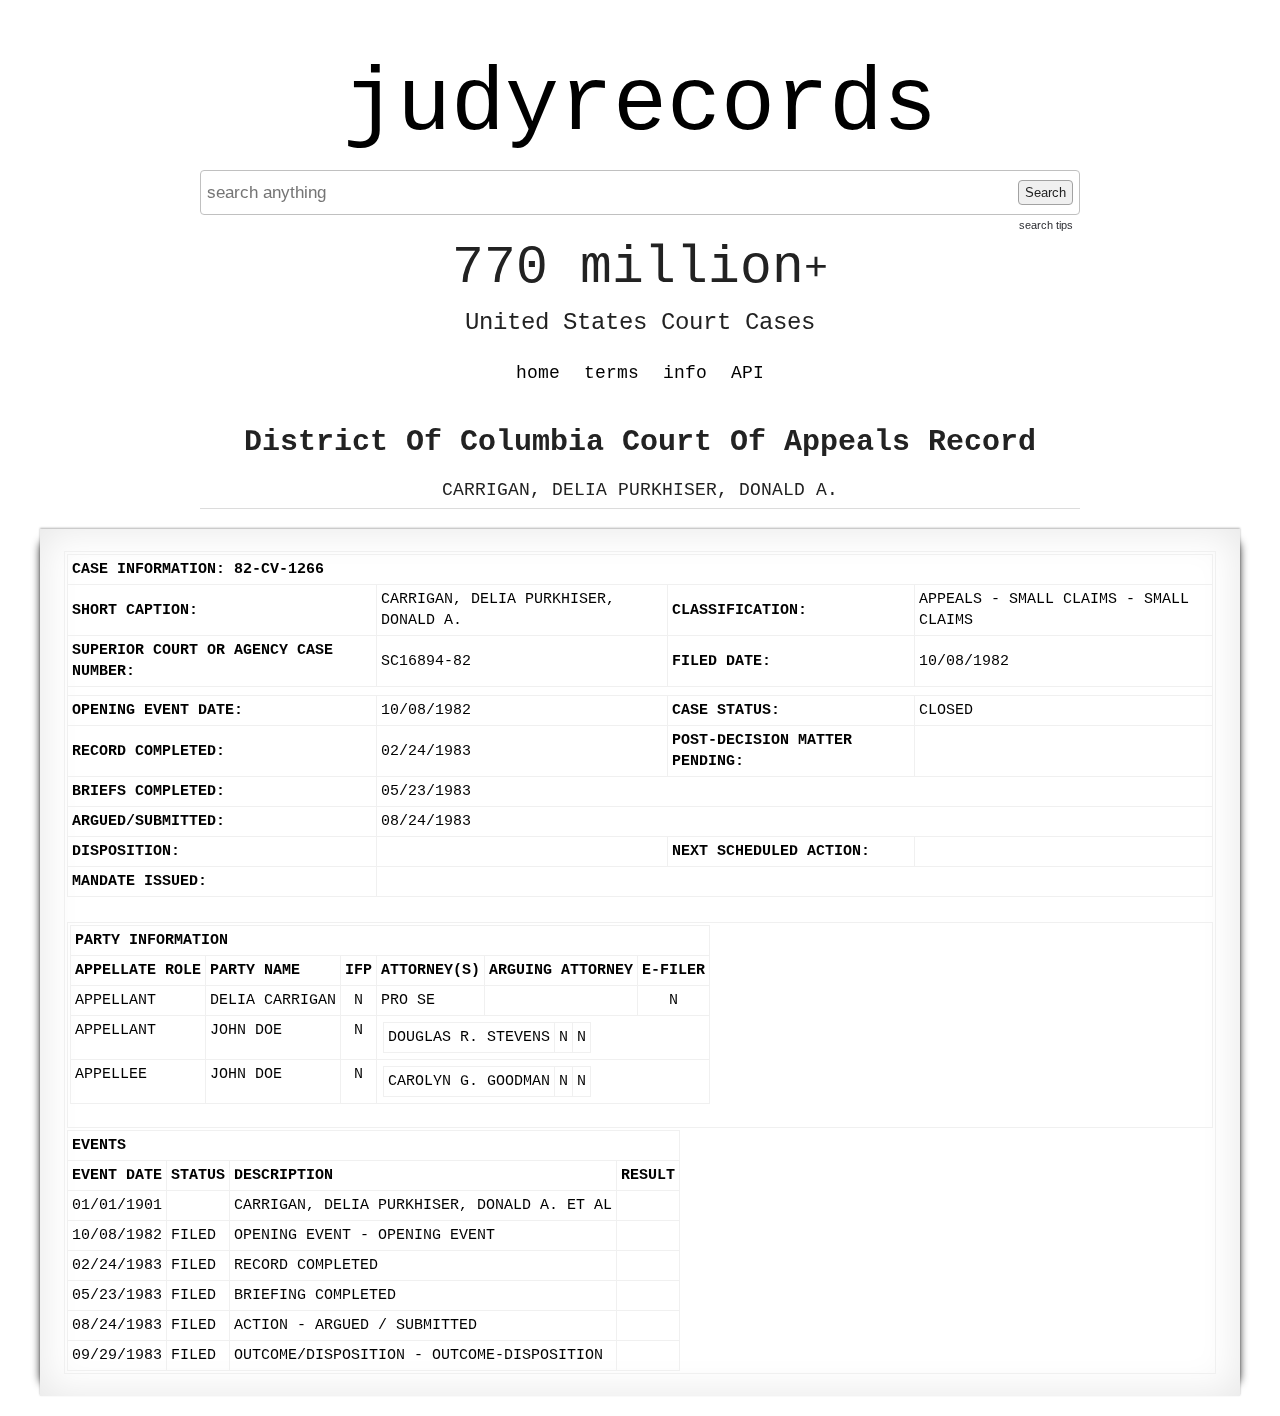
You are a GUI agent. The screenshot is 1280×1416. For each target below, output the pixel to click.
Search (1045, 192)
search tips (1046, 225)
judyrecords (640, 105)
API (747, 373)
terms (611, 373)
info (685, 373)
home (538, 373)
